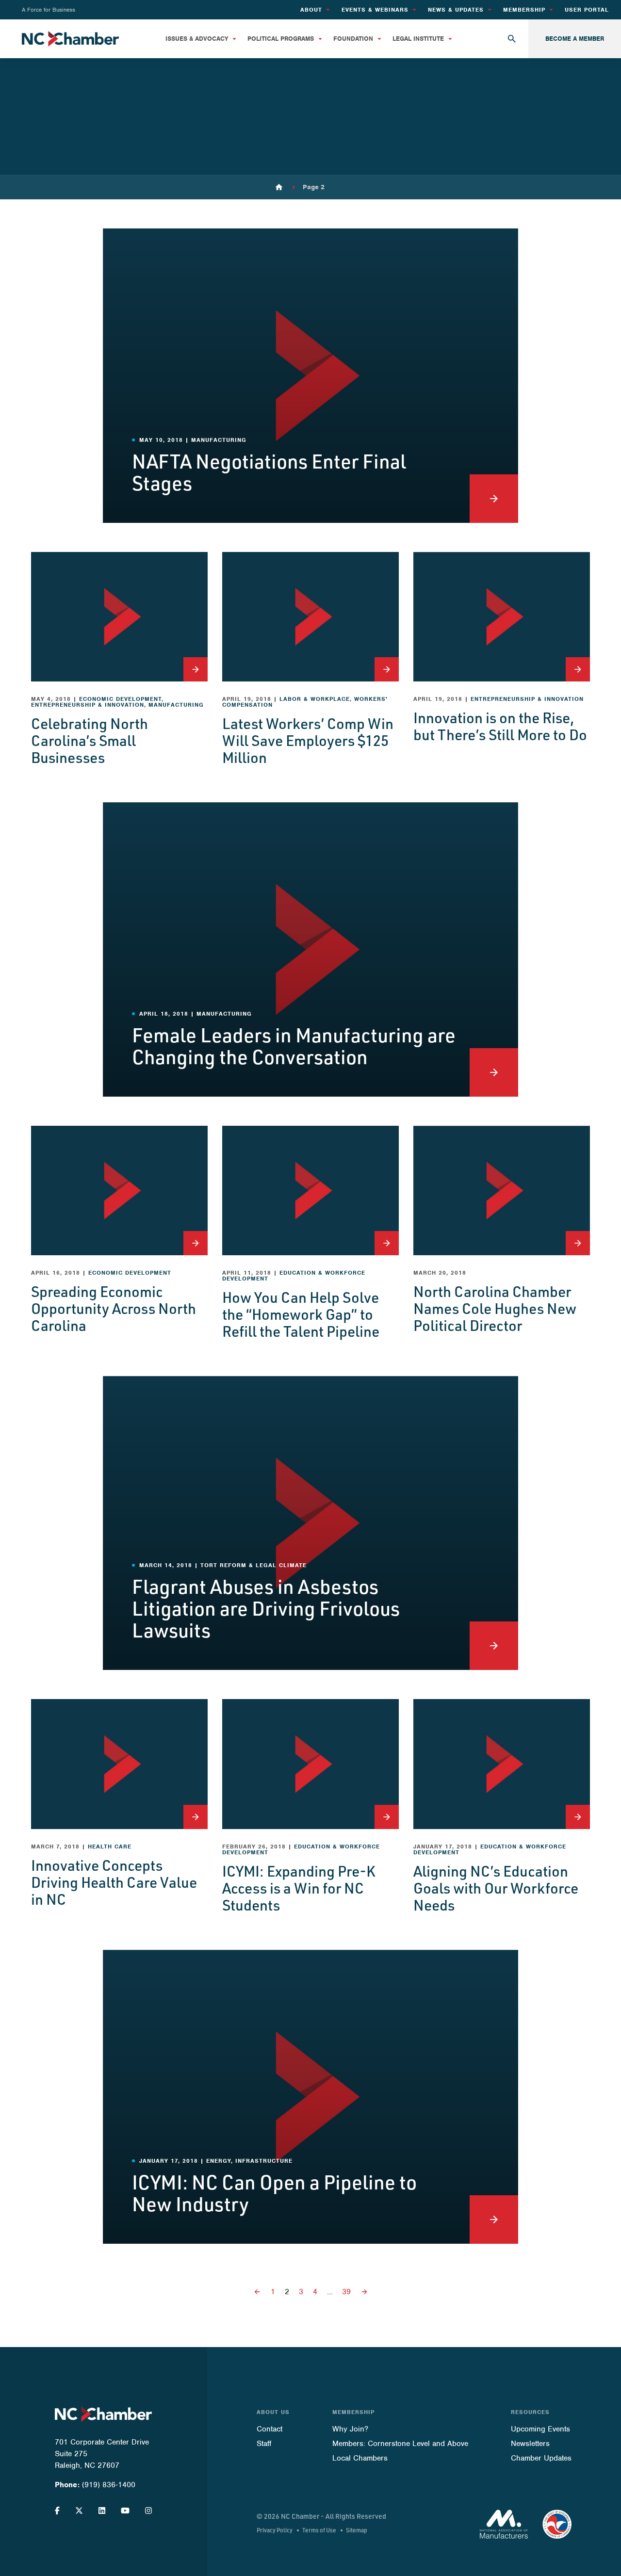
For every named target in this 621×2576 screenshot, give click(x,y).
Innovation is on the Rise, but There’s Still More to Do (500, 726)
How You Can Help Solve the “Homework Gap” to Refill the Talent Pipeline (301, 1314)
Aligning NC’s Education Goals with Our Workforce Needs (496, 1888)
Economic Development (120, 699)
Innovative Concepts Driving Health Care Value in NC (114, 1882)
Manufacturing (176, 705)
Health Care (110, 1847)
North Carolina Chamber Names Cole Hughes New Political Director (495, 1308)
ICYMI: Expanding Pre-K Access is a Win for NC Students (299, 1888)
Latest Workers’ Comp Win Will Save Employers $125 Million (308, 740)
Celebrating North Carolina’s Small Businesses (90, 740)
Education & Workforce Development (294, 1276)
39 (346, 2292)
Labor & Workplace (315, 699)
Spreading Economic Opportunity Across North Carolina (114, 1308)
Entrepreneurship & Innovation (88, 705)
